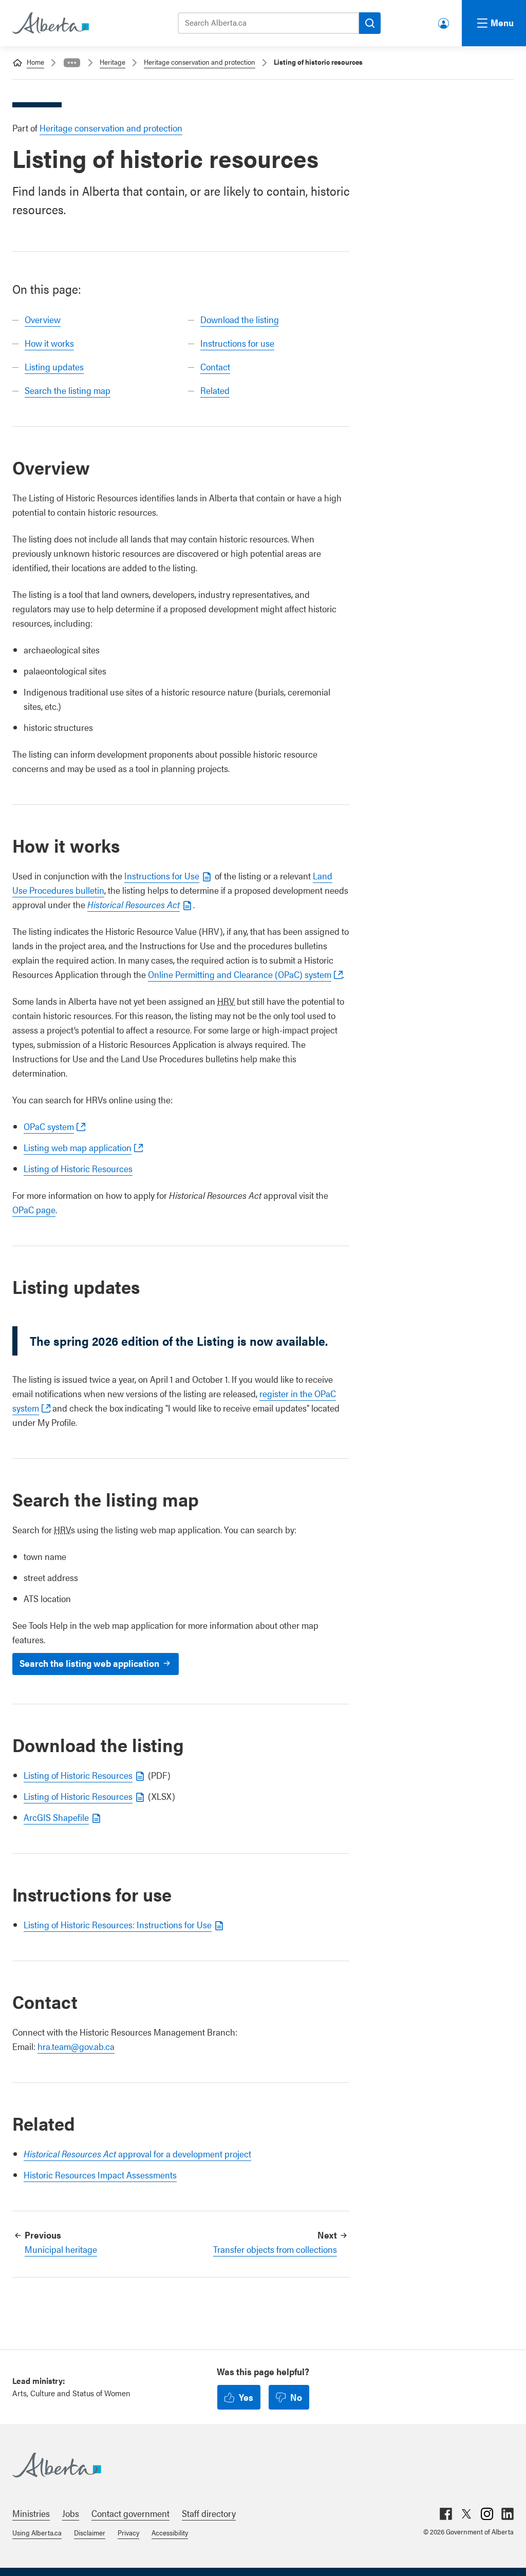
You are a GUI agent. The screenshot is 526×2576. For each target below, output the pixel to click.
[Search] (370, 23)
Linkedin (508, 2514)
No (296, 2397)
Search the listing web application (89, 1663)
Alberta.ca (253, 2465)
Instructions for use (237, 343)
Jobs (71, 2513)
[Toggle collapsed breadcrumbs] (72, 63)
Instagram (487, 2514)
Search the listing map (68, 390)
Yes (246, 2397)
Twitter (466, 2514)
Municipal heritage (61, 2249)
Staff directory (209, 2513)
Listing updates (54, 366)
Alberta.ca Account (444, 21)
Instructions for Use (162, 876)
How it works (49, 343)
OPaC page (34, 1209)
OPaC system (49, 1126)
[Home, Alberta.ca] (50, 23)
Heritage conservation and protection (200, 62)
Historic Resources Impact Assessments (100, 2175)
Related (215, 390)
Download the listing (240, 319)
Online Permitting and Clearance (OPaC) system (240, 974)
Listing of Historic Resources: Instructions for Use (118, 1924)
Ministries (31, 2513)
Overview (43, 319)
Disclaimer (90, 2532)
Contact (215, 366)
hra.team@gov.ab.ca (76, 2046)
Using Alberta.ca (37, 2532)
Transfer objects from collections (275, 2249)
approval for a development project (137, 2154)
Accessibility (170, 2532)
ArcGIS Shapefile (56, 1817)
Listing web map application (78, 1147)
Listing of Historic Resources (78, 1168)
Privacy (128, 2532)
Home (35, 62)
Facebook (446, 2514)
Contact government (130, 2513)
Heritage (112, 62)
